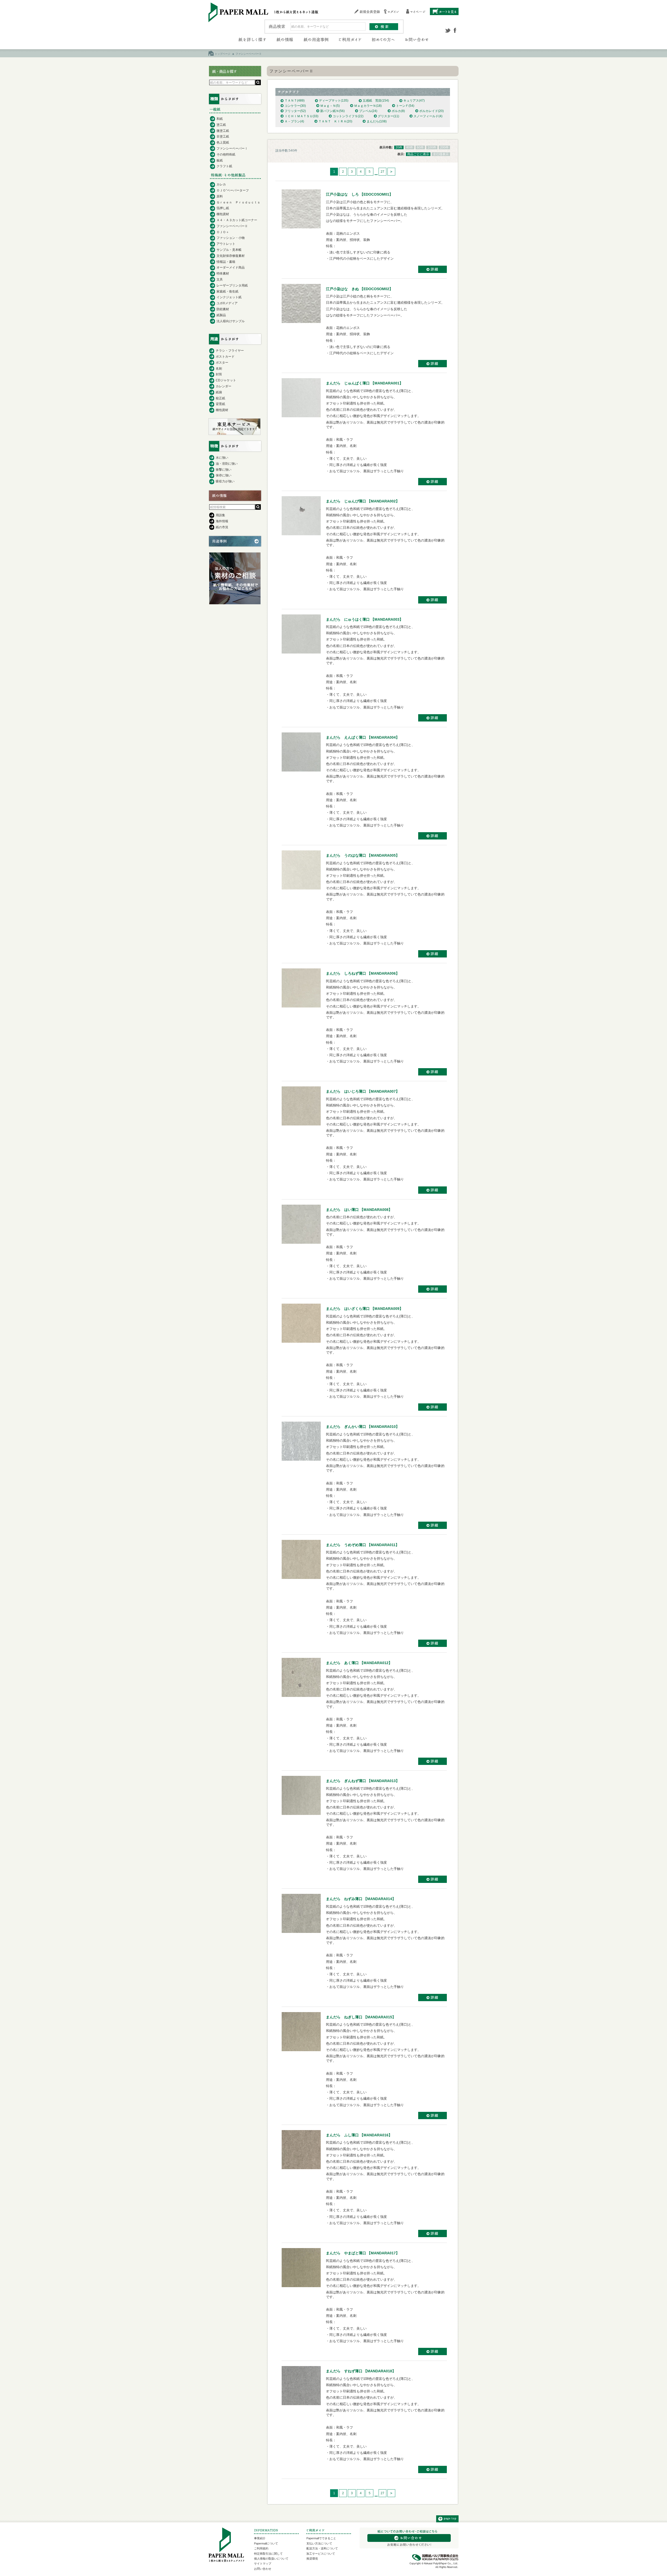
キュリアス (414, 101)
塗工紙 (221, 125)
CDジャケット (226, 380)
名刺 (219, 369)
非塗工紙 (223, 136)
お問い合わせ (263, 2569)
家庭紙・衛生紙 (227, 291)
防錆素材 (223, 309)
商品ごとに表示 (418, 154)
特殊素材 (223, 273)
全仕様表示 (441, 154)
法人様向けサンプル (231, 321)
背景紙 (220, 404)
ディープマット (334, 101)
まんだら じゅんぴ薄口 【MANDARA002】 (363, 501)
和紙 (220, 119)
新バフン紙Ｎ (332, 111)
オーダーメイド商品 (231, 267)
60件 (420, 147)
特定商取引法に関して (268, 2554)
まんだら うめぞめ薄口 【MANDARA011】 (363, 1545)
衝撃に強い (224, 470)
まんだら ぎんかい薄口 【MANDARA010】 (363, 1427)
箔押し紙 (223, 208)
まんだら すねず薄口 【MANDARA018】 (361, 2371)
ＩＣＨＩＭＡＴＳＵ (301, 116)
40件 (410, 147)
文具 (220, 279)
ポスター (222, 363)
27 (382, 172)
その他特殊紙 (226, 154)
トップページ (223, 54)
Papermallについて (266, 2543)
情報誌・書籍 (226, 262)
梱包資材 (223, 214)
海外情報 (222, 521)
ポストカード (225, 357)
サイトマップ (263, 2563)
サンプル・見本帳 (229, 250)
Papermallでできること (321, 2538)
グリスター (388, 116)
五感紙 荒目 (376, 101)
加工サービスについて (321, 2554)
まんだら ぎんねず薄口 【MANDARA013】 (363, 1781)
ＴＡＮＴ (295, 101)
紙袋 (219, 392)
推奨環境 (312, 2559)
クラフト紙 (224, 166)
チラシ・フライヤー (230, 351)
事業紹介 (260, 2538)
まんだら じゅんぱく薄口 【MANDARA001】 (365, 383)
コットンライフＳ (348, 116)
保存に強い (224, 475)
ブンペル (368, 111)
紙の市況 (222, 527)
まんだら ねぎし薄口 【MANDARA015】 (361, 2017)
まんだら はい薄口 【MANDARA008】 (359, 1210)
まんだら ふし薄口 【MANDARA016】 (359, 2135)
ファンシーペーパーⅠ (232, 148)
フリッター (295, 111)
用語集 (220, 515)
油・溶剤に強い (227, 464)
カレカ (221, 184)
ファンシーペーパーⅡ (232, 226)
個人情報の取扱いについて (271, 2559)
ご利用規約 (261, 2548)
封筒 (219, 374)
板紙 (220, 160)
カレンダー (224, 386)
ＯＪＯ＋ (223, 232)
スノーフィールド (428, 116)
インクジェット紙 (229, 297)
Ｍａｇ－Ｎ (330, 106)
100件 (432, 147)
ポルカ (398, 111)
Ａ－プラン (294, 121)
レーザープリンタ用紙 (232, 285)
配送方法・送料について (322, 2548)
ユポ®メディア (227, 303)
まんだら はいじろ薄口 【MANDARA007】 (363, 1091)
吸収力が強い (225, 481)
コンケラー (295, 106)
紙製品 (221, 315)
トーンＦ (405, 106)
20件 (399, 147)
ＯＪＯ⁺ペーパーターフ (233, 190)
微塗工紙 (223, 131)
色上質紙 (223, 142)
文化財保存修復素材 (231, 256)
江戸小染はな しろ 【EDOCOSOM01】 (359, 194)
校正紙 (220, 398)
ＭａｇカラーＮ (368, 106)
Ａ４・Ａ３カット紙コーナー (237, 220)
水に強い (222, 458)
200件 (444, 147)
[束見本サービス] (234, 434)
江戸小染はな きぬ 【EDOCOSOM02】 (359, 289)
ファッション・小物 (231, 238)
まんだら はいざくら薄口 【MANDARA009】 (365, 1309)
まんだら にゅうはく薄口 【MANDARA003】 (365, 619)
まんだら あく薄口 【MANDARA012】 (359, 1663)
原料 (220, 196)
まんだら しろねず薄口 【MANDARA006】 (363, 973)
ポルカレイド (431, 111)
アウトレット (226, 244)
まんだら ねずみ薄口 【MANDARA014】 (361, 1899)
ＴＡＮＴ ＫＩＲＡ (335, 121)
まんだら (377, 121)
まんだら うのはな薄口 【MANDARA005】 (363, 855)
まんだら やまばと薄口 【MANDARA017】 (363, 2253)
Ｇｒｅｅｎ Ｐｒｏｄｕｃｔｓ (238, 202)
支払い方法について (319, 2543)
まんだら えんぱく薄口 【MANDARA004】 (363, 737)
